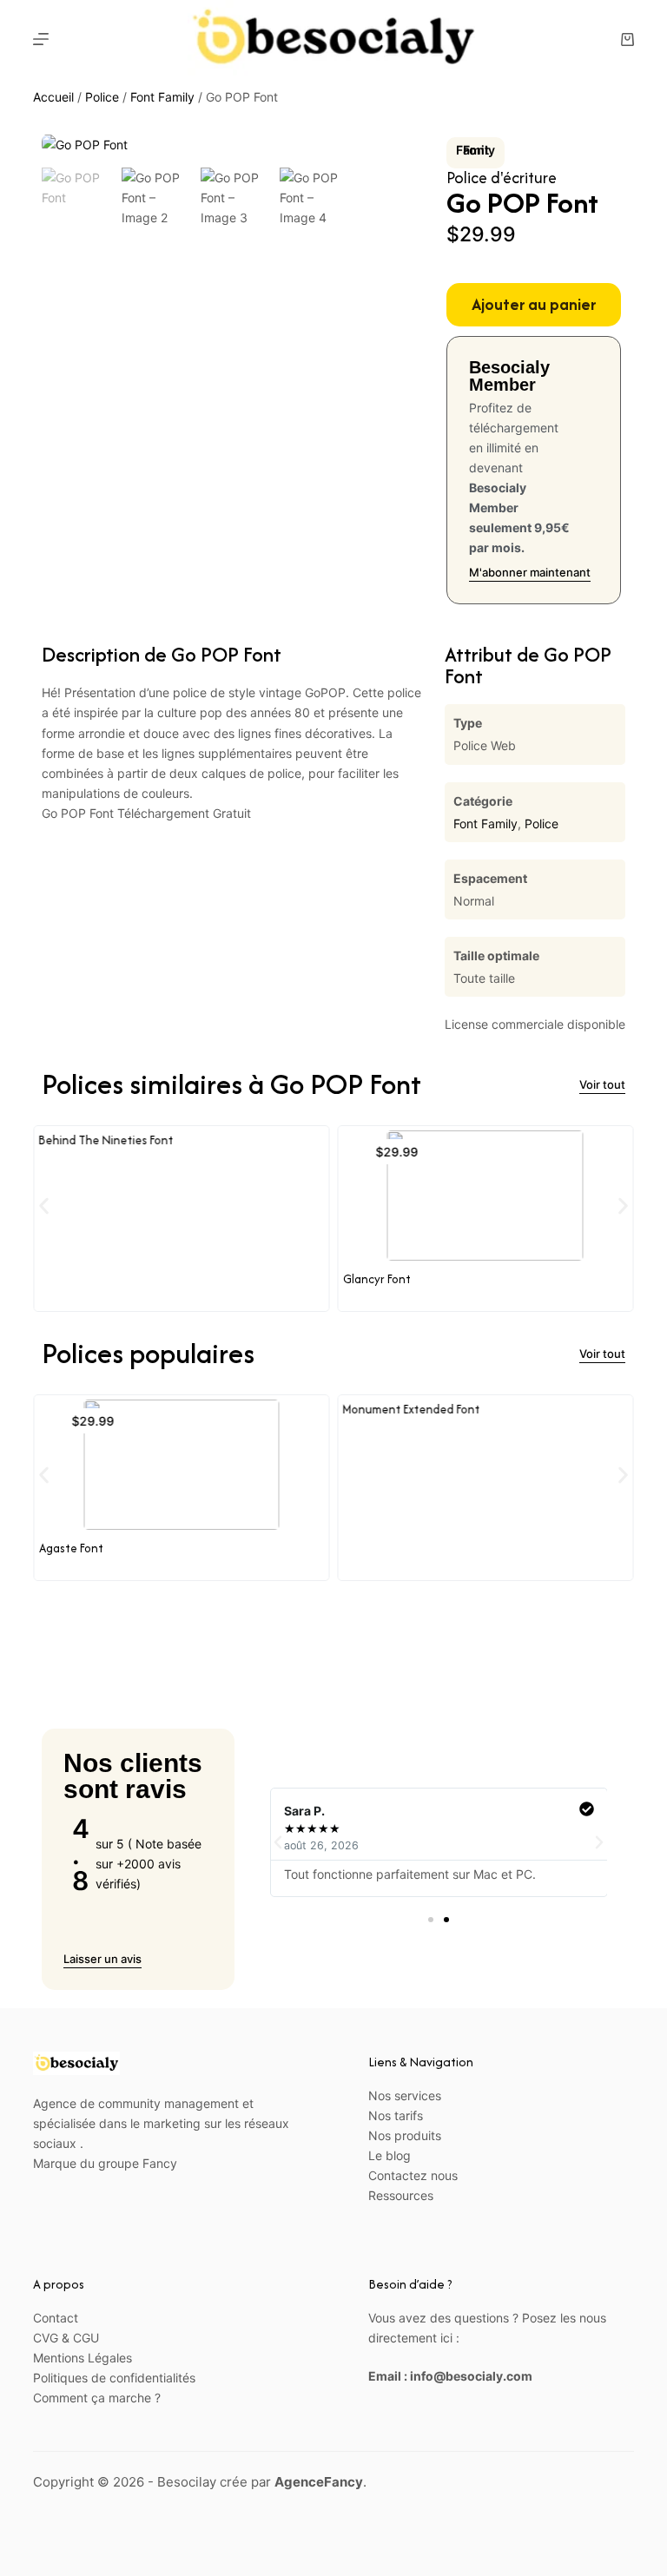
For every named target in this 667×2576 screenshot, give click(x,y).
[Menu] (41, 39)
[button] (44, 1206)
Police (102, 97)
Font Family (162, 97)
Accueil (53, 97)
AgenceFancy (319, 2482)
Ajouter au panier (534, 304)
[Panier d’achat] (627, 40)
